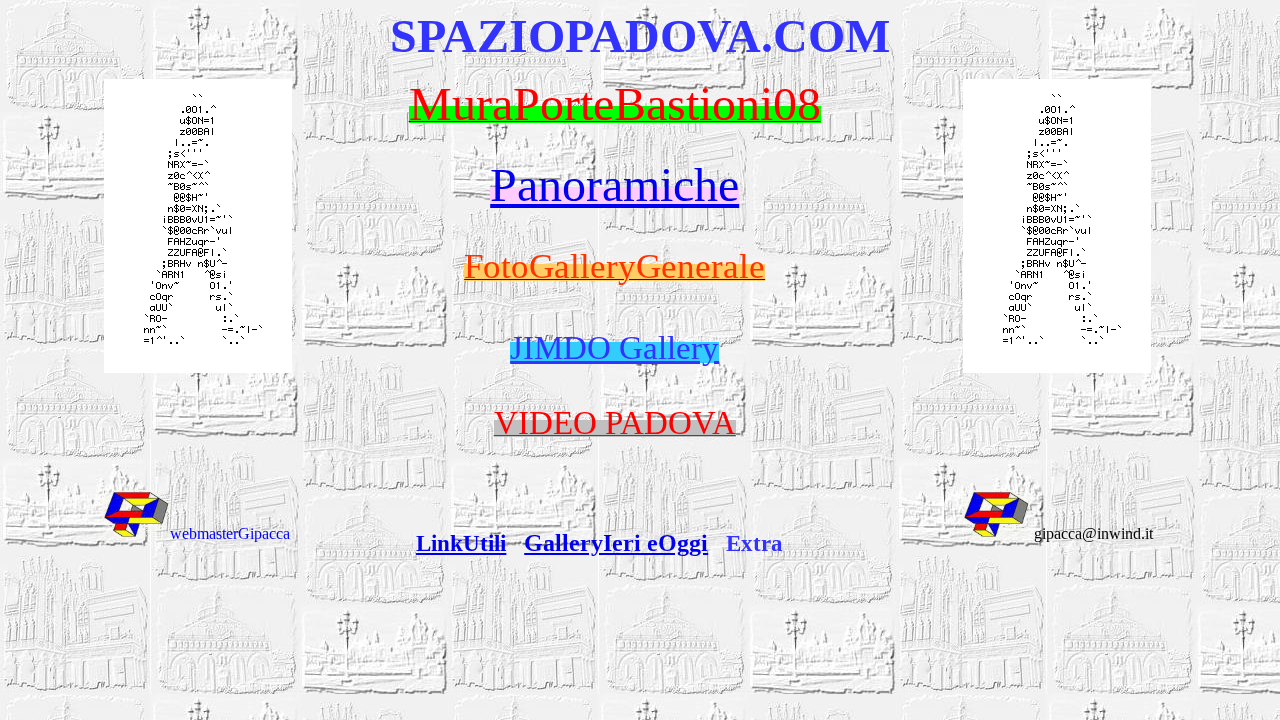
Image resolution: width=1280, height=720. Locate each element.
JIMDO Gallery (614, 347)
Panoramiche (614, 184)
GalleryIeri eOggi (616, 543)
